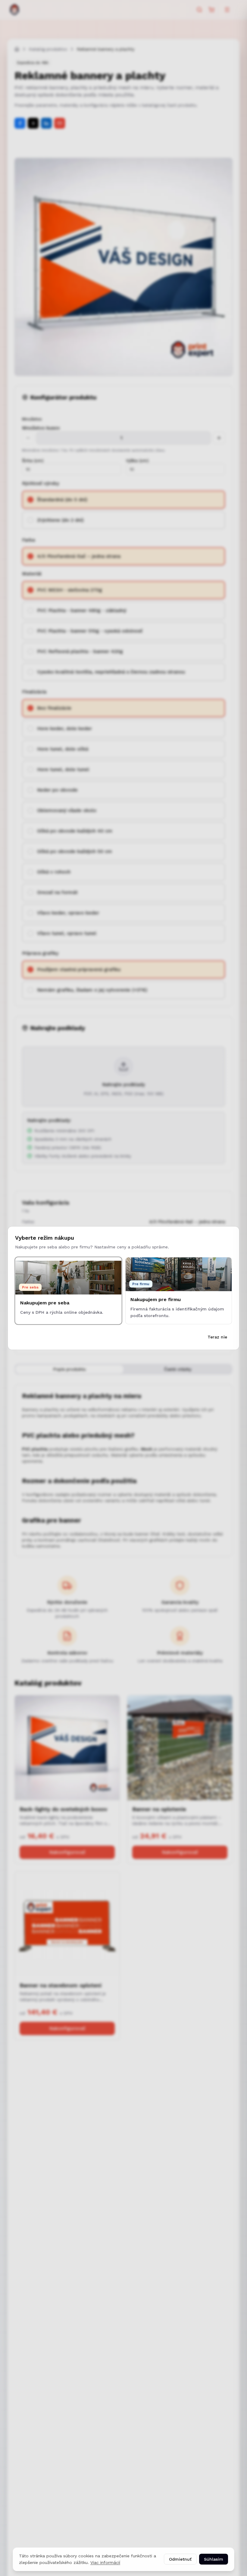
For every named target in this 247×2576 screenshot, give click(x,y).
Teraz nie (217, 1337)
